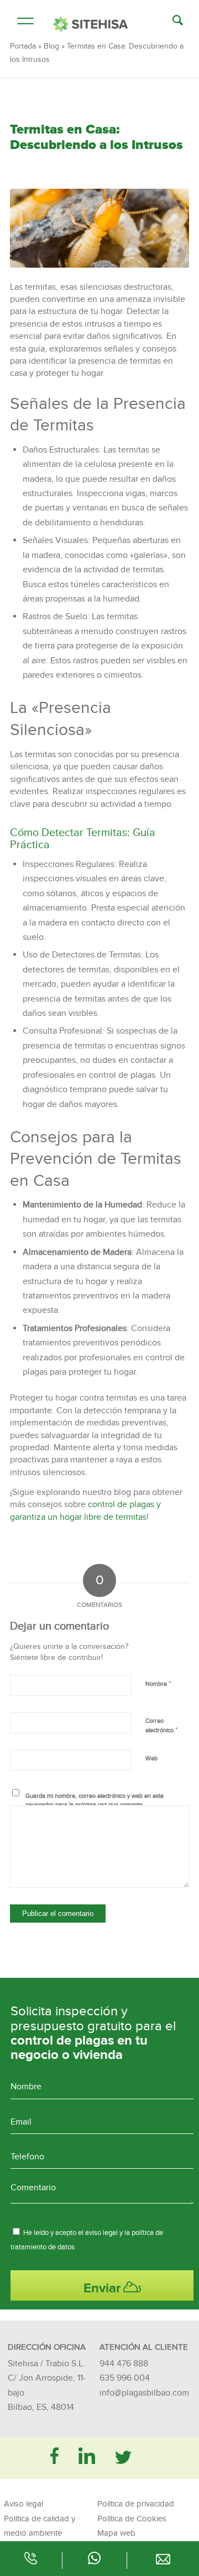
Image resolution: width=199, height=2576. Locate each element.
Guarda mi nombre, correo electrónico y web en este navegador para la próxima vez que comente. (95, 1801)
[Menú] (20, 22)
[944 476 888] (31, 2562)
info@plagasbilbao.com (144, 2393)
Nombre (158, 1684)
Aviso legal (23, 2504)
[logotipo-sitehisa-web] (90, 24)
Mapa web (116, 2533)
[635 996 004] (94, 2562)
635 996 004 (125, 2378)
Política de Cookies (132, 2519)
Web (151, 1758)
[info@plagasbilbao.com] (163, 2562)
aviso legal (101, 2233)
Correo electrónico (161, 1726)
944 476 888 (124, 2364)
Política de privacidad (136, 2504)
